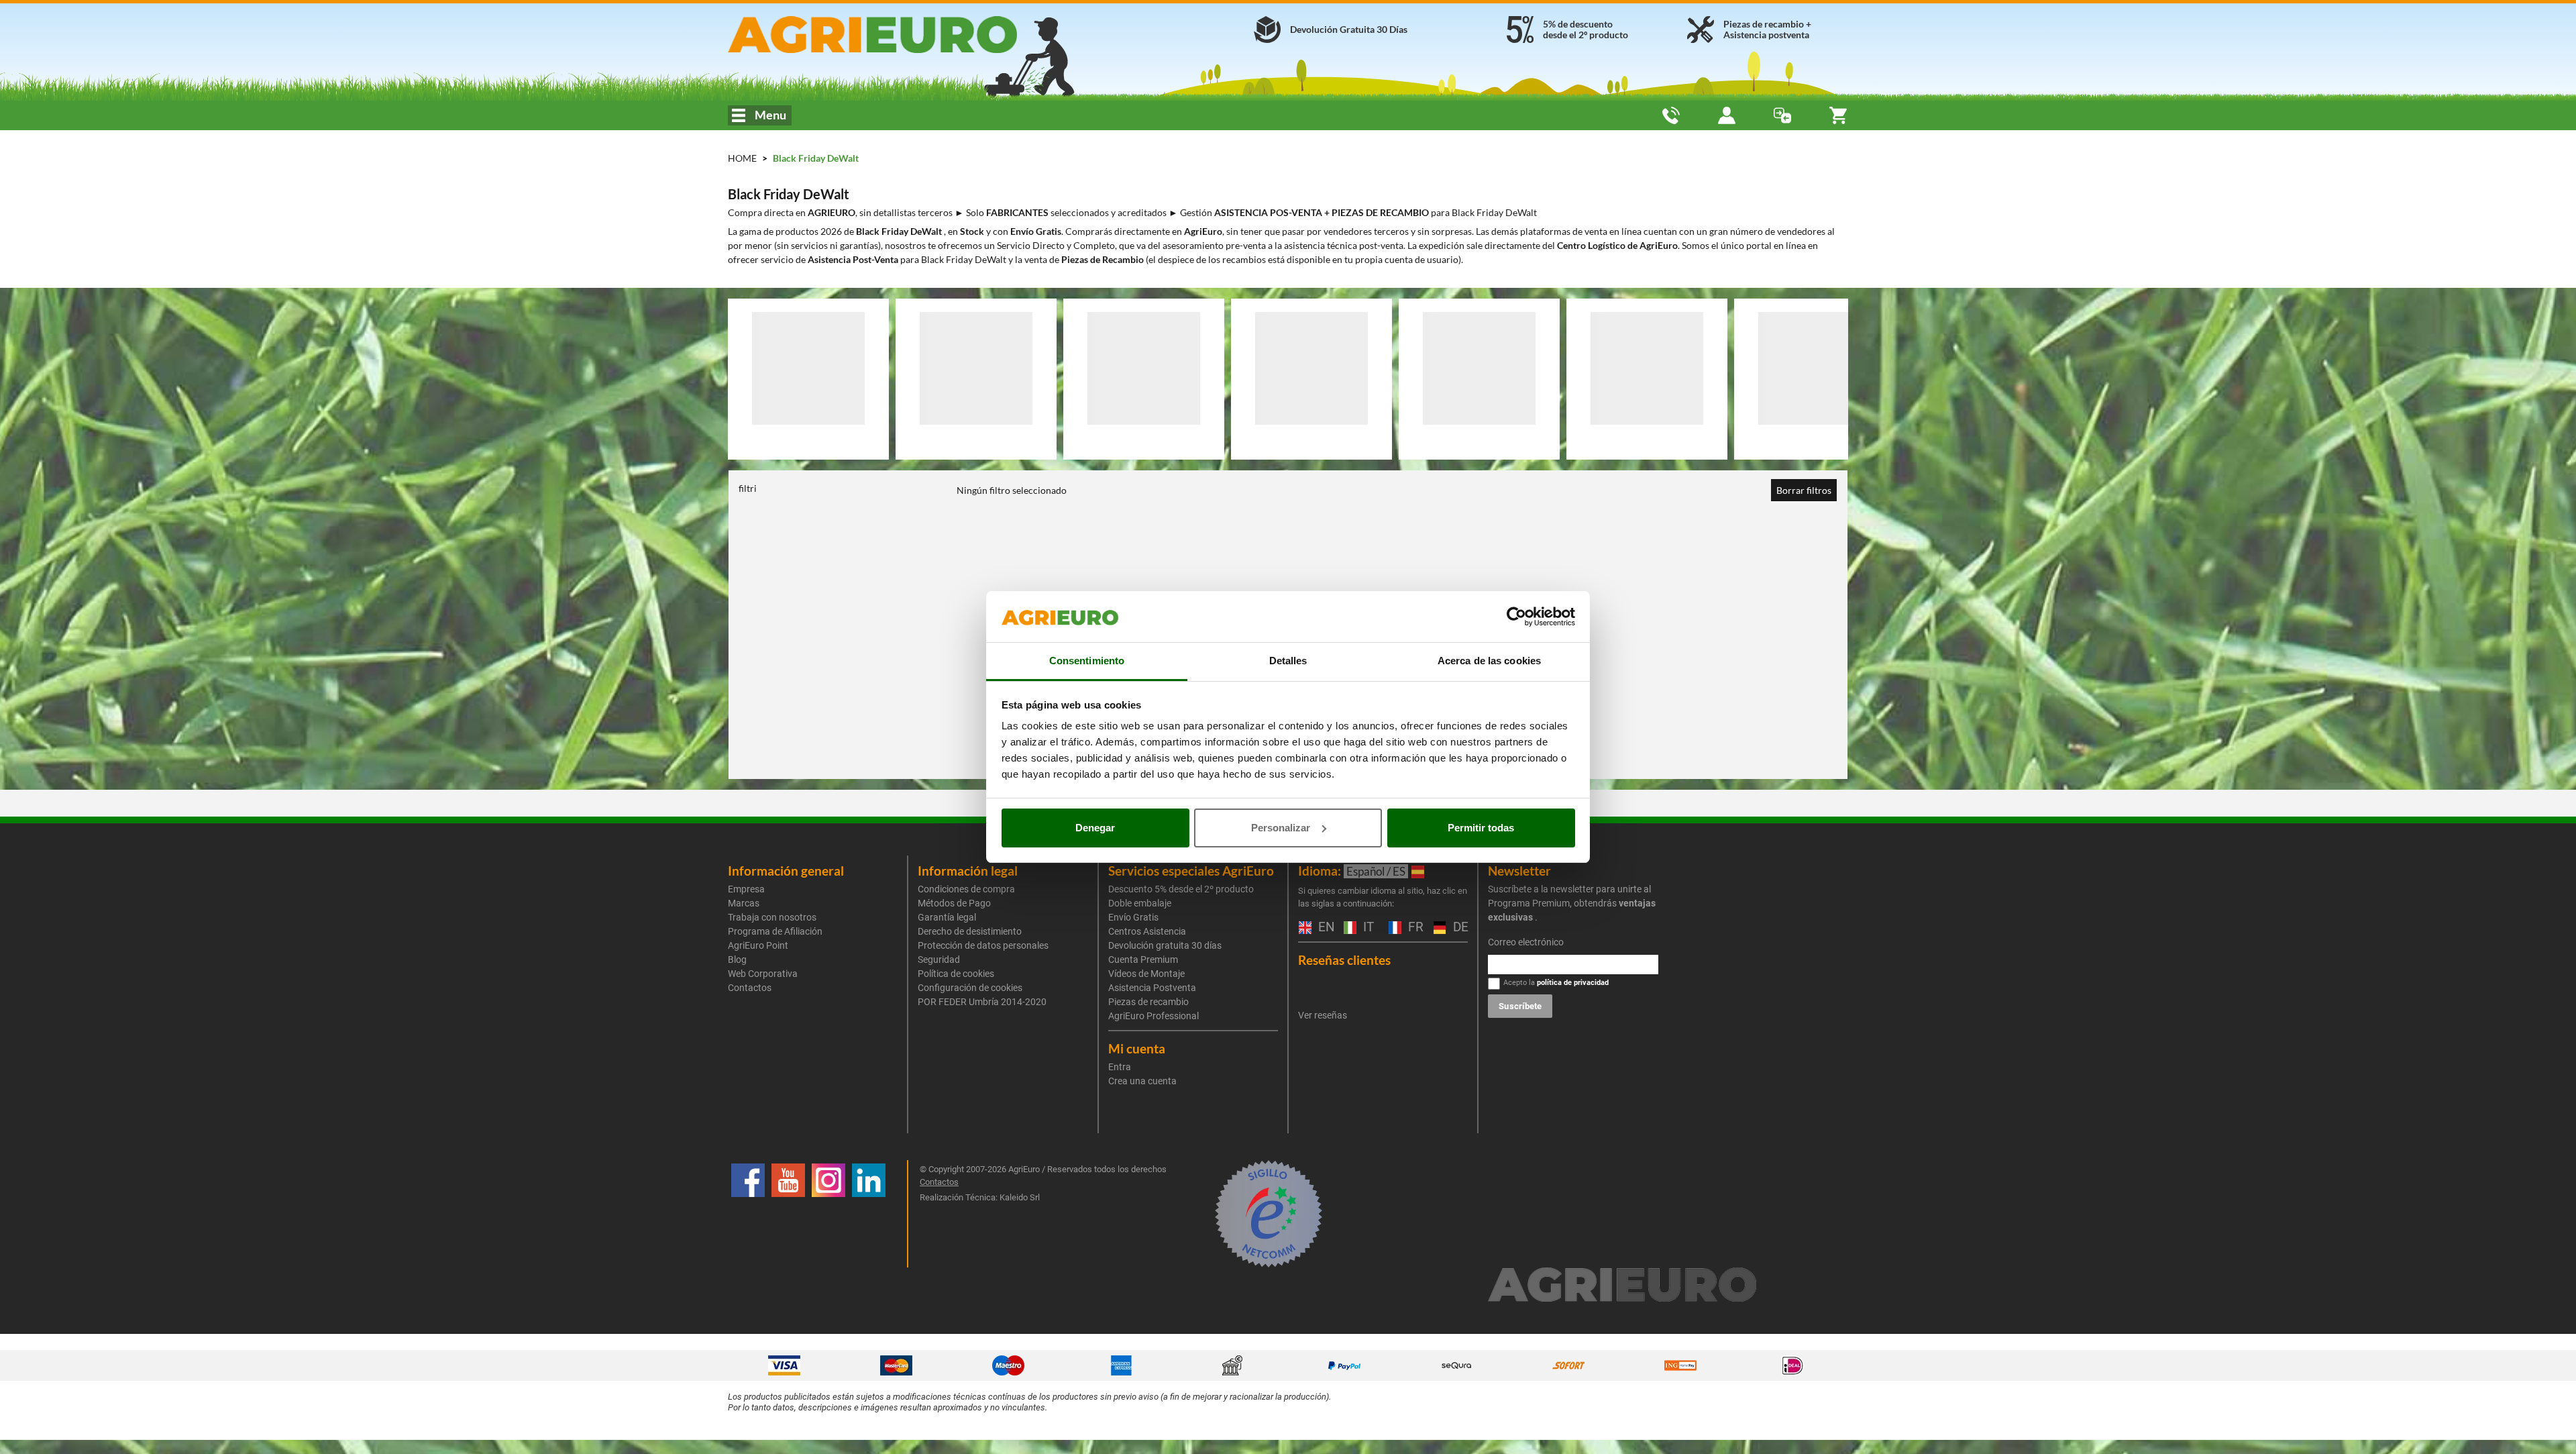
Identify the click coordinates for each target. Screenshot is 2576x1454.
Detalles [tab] (1288, 661)
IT (1367, 928)
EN (1324, 928)
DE (1459, 928)
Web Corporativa (763, 974)
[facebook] (748, 1214)
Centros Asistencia (1147, 931)
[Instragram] (828, 1214)
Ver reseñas (1323, 1015)
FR (1414, 928)
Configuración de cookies (970, 988)
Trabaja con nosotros (772, 917)
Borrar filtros (1804, 490)
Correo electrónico (1526, 942)
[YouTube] (788, 1214)
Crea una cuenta (1142, 1081)
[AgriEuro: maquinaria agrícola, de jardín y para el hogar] (908, 35)
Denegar (1095, 828)
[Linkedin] (869, 1214)
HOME (742, 158)
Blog (737, 959)
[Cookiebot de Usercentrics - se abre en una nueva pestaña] (1516, 617)
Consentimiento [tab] (1087, 661)
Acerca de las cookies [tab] (1489, 661)
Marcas (744, 903)
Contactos (750, 988)
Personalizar (1281, 828)
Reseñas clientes (1344, 960)
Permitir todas (1481, 828)
